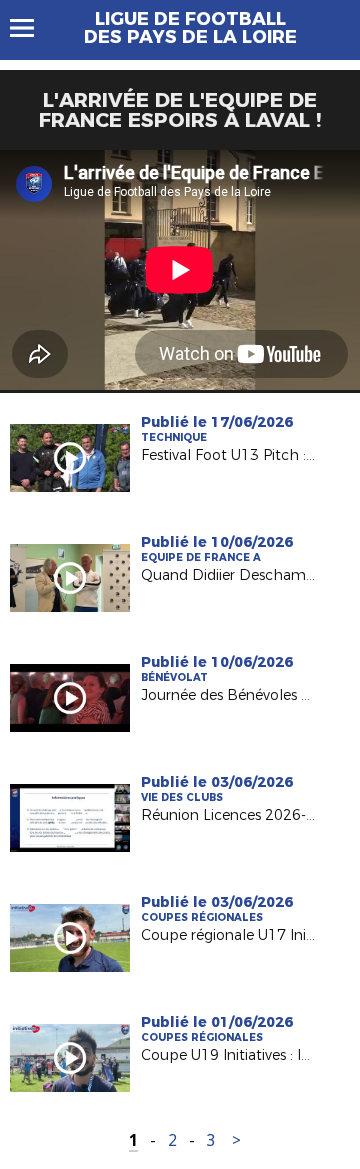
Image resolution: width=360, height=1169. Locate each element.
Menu (31, 28)
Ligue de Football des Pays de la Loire (190, 28)
